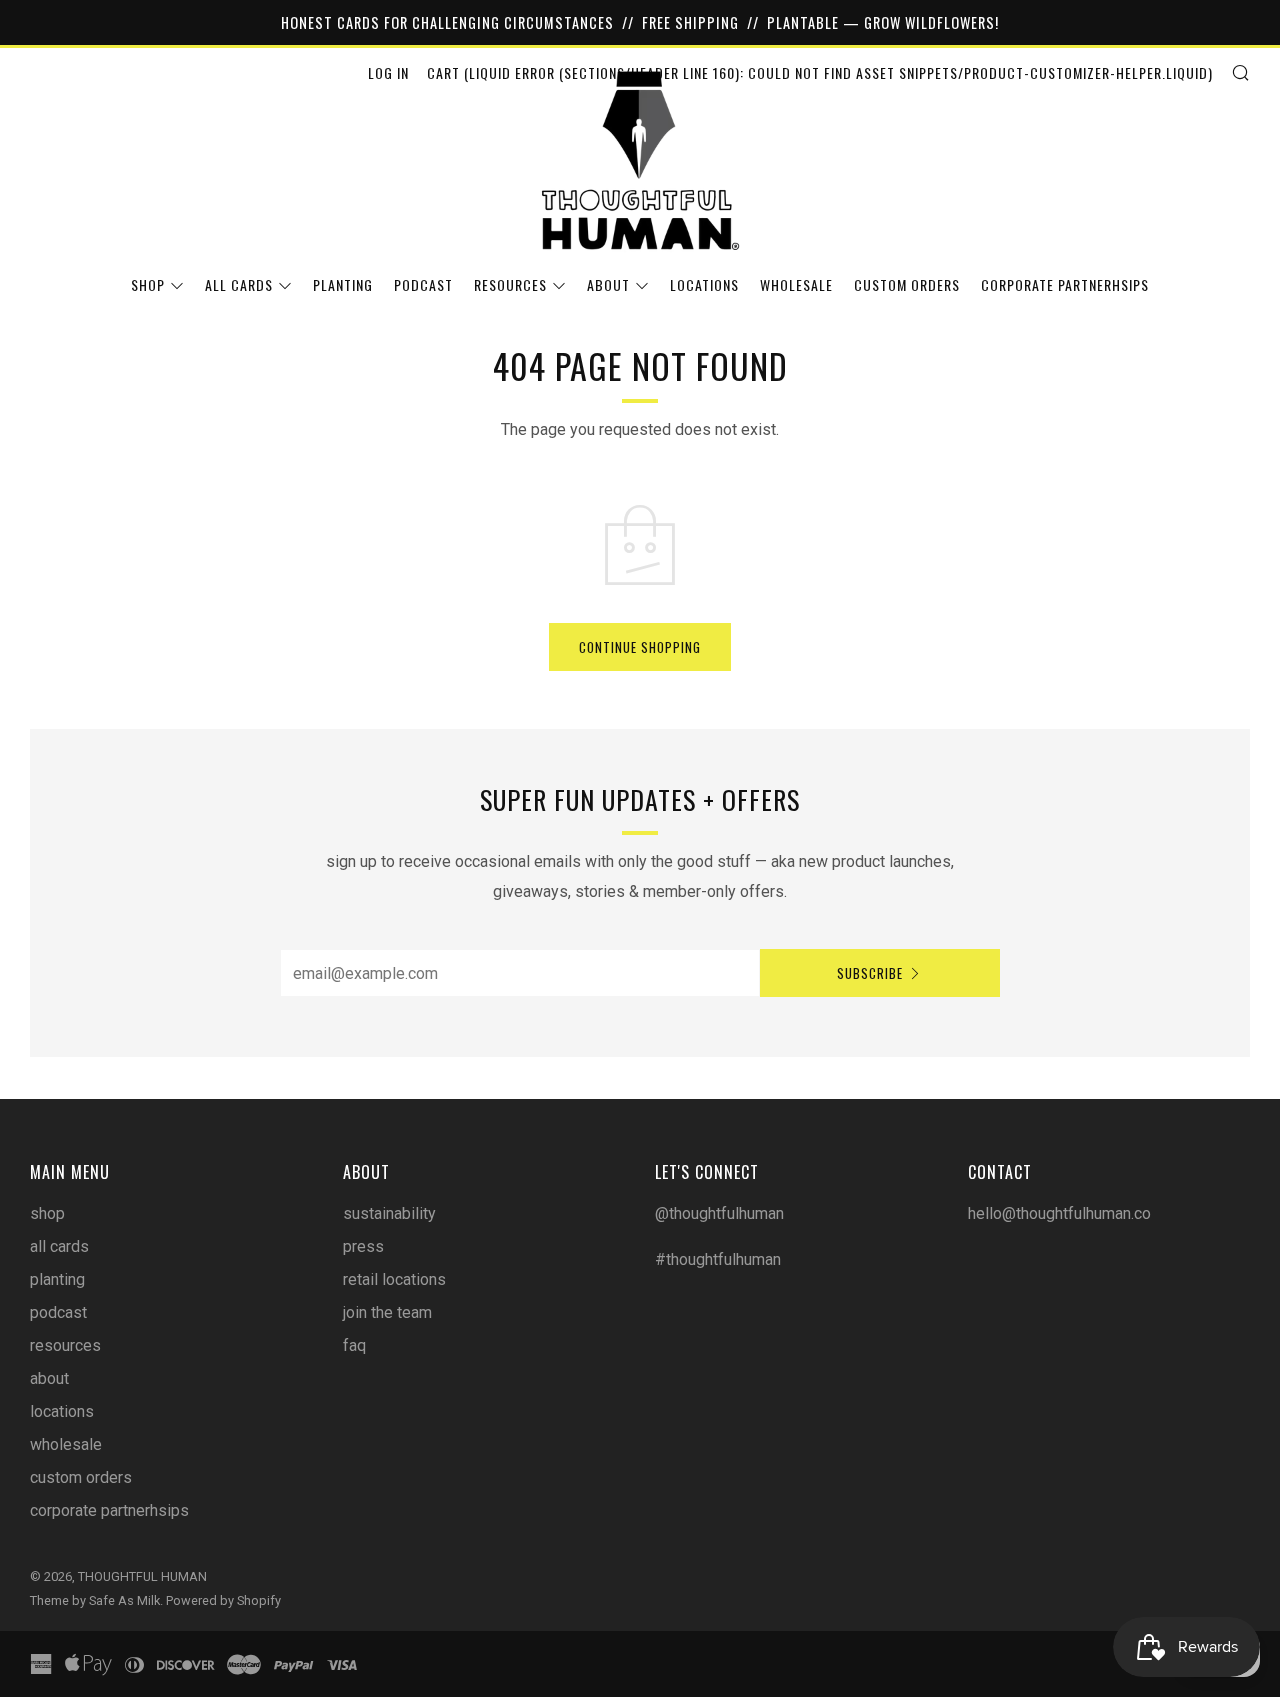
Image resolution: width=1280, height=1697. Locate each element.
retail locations (394, 1279)
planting (343, 284)
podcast (423, 284)
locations (704, 284)
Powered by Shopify (223, 1600)
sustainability (389, 1213)
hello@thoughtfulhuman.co (1059, 1213)
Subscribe (870, 973)
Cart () (820, 72)
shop (148, 284)
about (608, 284)
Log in (388, 72)
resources (510, 284)
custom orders (907, 284)
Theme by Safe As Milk (95, 1600)
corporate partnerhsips (1065, 284)
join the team (387, 1312)
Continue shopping (640, 647)
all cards (239, 284)
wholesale (796, 284)
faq (354, 1345)
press (363, 1246)
